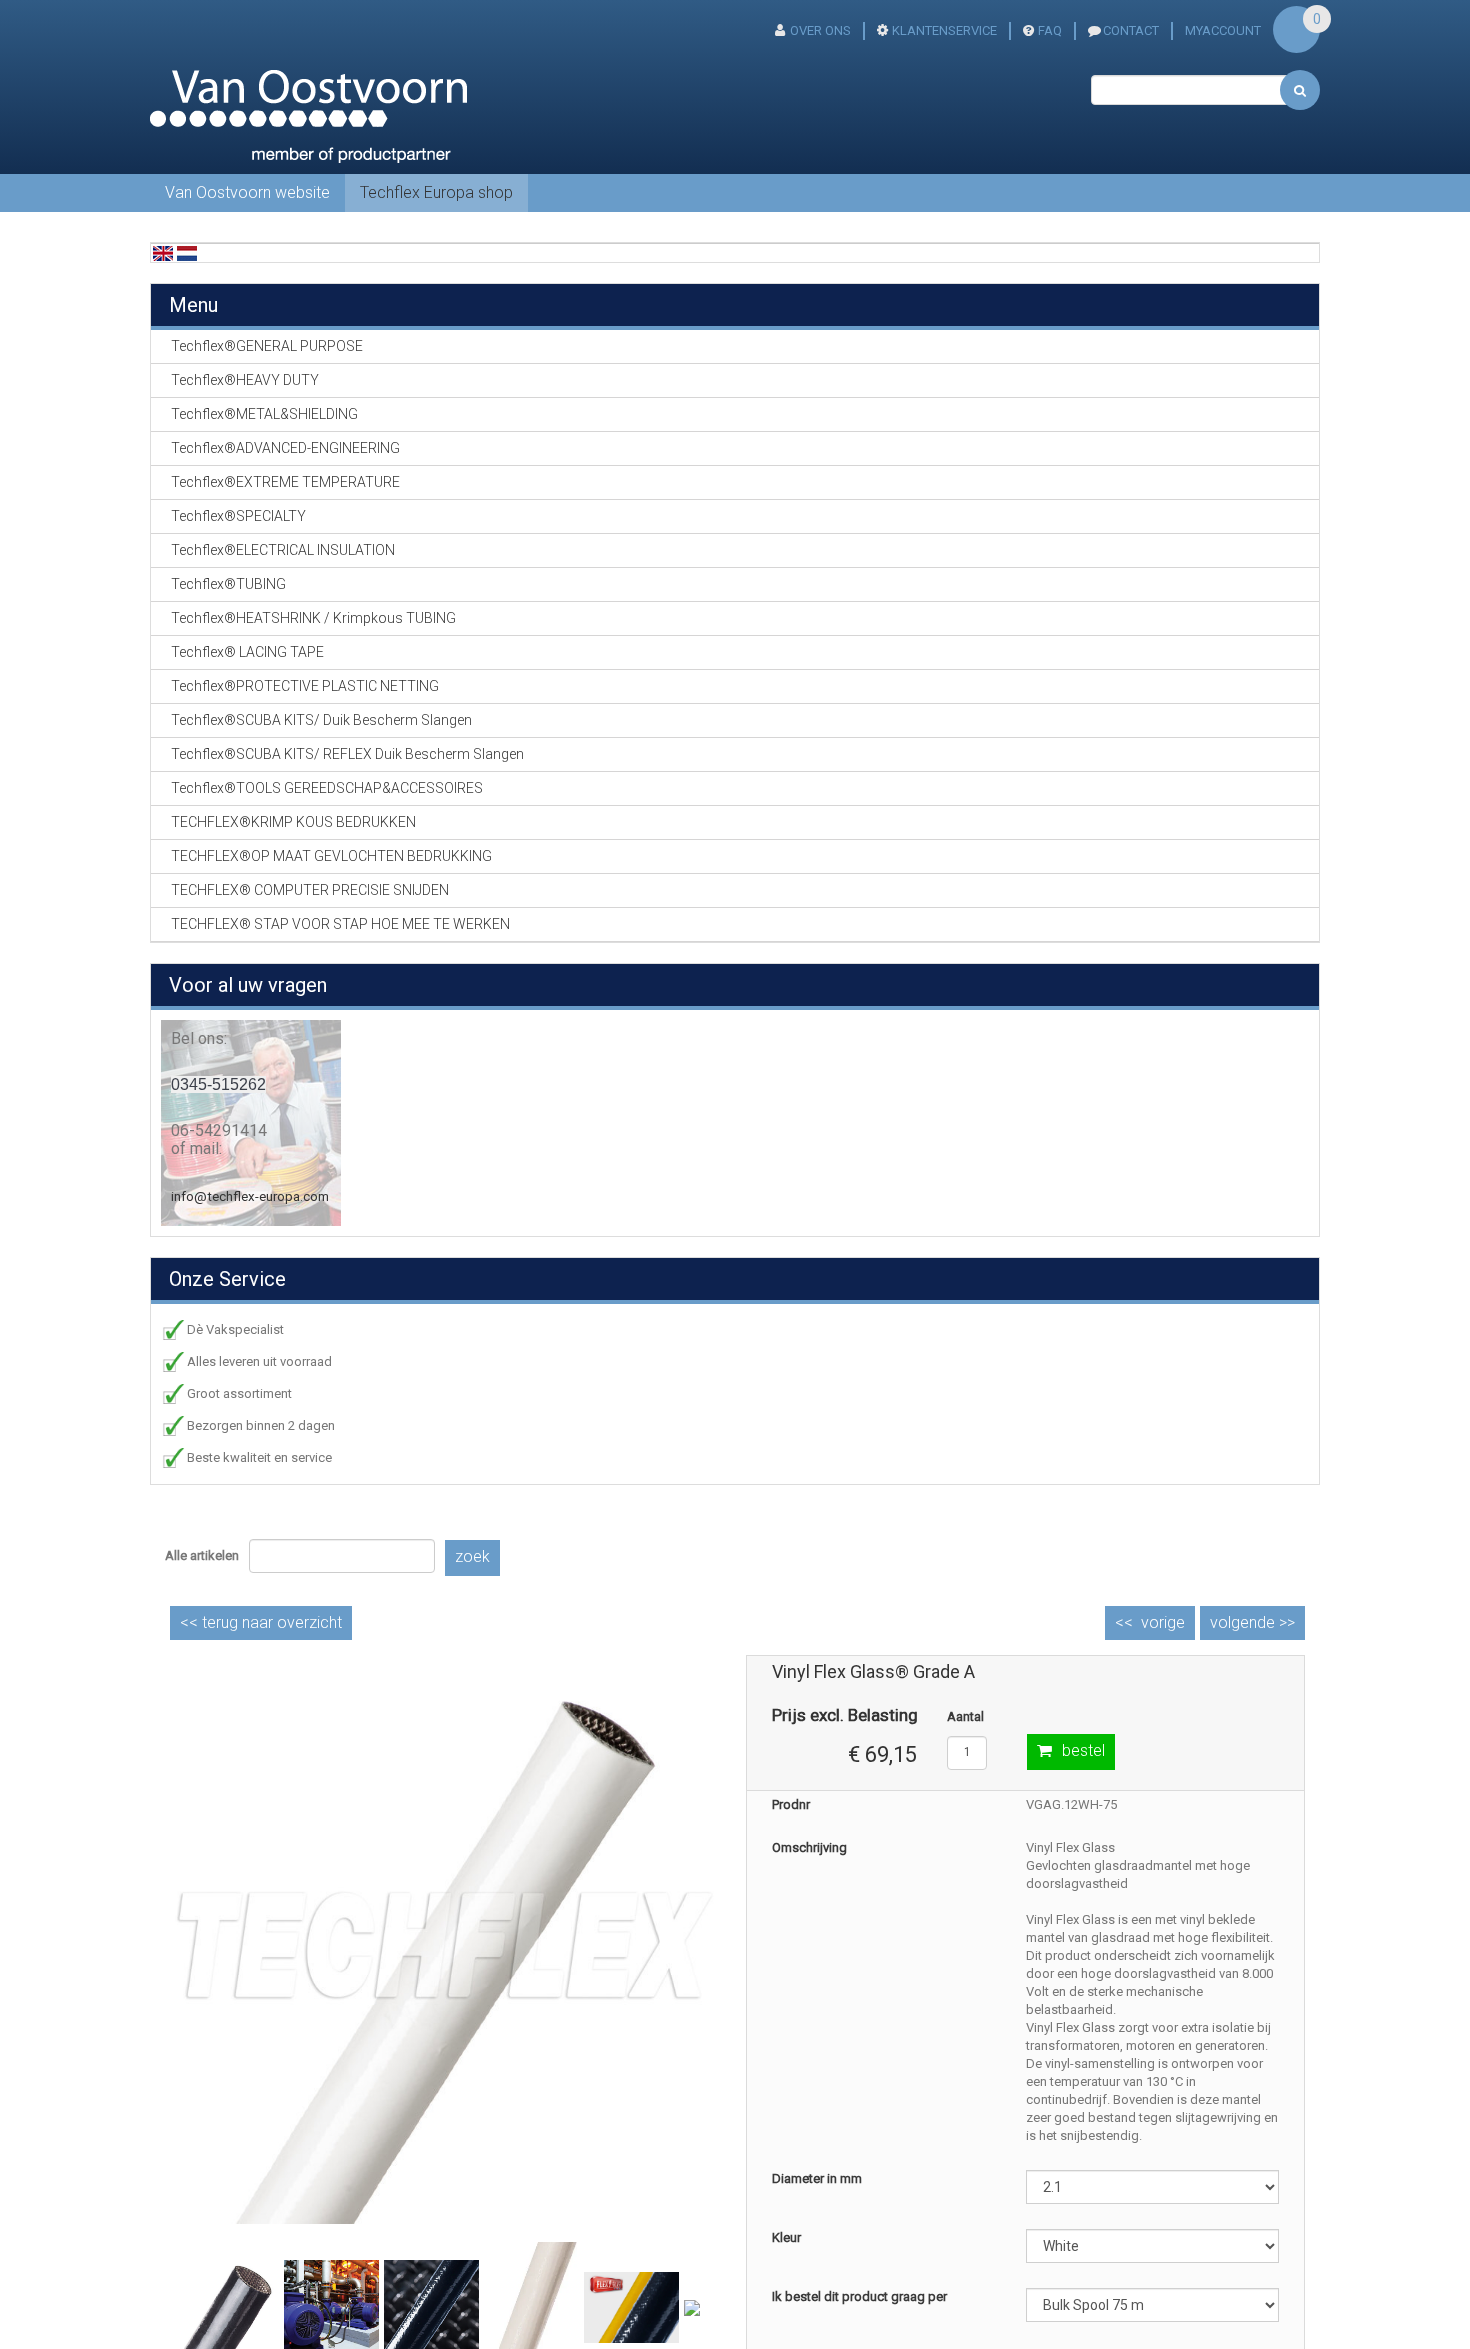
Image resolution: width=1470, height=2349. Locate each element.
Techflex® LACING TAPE (247, 652)
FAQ (1050, 30)
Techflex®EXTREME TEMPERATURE (285, 482)
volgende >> (1252, 1622)
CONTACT (1131, 30)
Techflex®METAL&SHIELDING (264, 414)
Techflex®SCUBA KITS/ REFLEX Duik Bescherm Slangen (347, 754)
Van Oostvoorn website (247, 192)
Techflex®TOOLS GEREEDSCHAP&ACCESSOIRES (327, 788)
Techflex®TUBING (228, 584)
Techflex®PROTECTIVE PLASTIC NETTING (305, 686)
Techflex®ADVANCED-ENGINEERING (285, 448)
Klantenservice (944, 30)
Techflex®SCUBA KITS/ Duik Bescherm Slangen (321, 720)
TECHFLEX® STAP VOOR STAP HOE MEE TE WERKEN (340, 924)
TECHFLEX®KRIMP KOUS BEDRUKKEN (293, 822)
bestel (1083, 1750)
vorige (1163, 1622)
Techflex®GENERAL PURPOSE (267, 346)
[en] (163, 252)
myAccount (1223, 30)
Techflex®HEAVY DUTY (245, 380)
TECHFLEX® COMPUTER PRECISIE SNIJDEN (310, 890)
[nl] (187, 252)
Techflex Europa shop (436, 192)
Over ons (820, 30)
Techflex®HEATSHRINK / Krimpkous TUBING (313, 618)
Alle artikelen (202, 1555)
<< (261, 1622)
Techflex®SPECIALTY (238, 516)
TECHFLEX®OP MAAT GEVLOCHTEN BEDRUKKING (331, 856)
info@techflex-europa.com (250, 1196)
